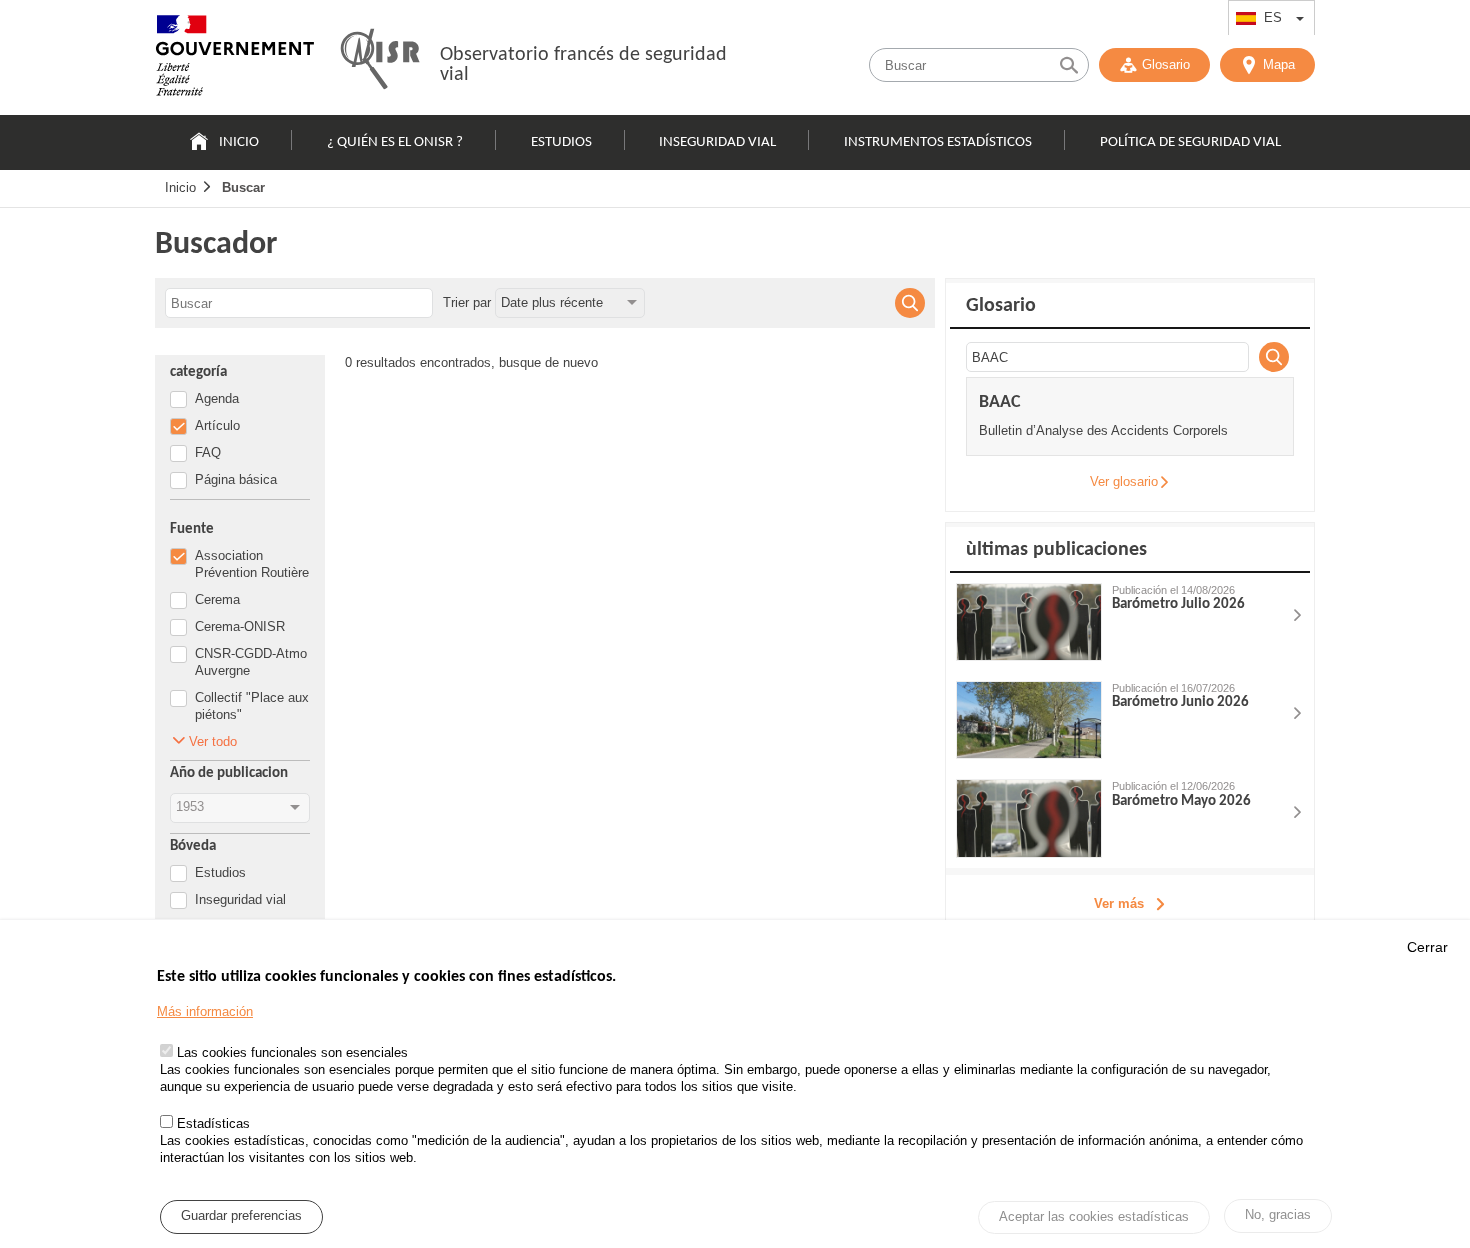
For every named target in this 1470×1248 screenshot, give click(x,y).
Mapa (1279, 64)
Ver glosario (1124, 481)
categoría (198, 372)
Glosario (1166, 64)
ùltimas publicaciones (1056, 550)
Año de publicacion (229, 773)
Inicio (239, 142)
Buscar (243, 187)
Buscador (216, 245)
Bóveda (193, 846)
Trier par (467, 302)
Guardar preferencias (241, 1216)
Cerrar (1427, 947)
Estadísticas (213, 1124)
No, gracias (1278, 1215)
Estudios (561, 142)
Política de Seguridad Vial (1190, 142)
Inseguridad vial (717, 142)
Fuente (192, 529)
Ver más (1119, 903)
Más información (205, 1011)
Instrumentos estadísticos (938, 142)
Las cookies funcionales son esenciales (292, 1052)
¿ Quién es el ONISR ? (395, 142)
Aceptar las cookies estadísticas (1094, 1217)
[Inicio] (235, 60)
